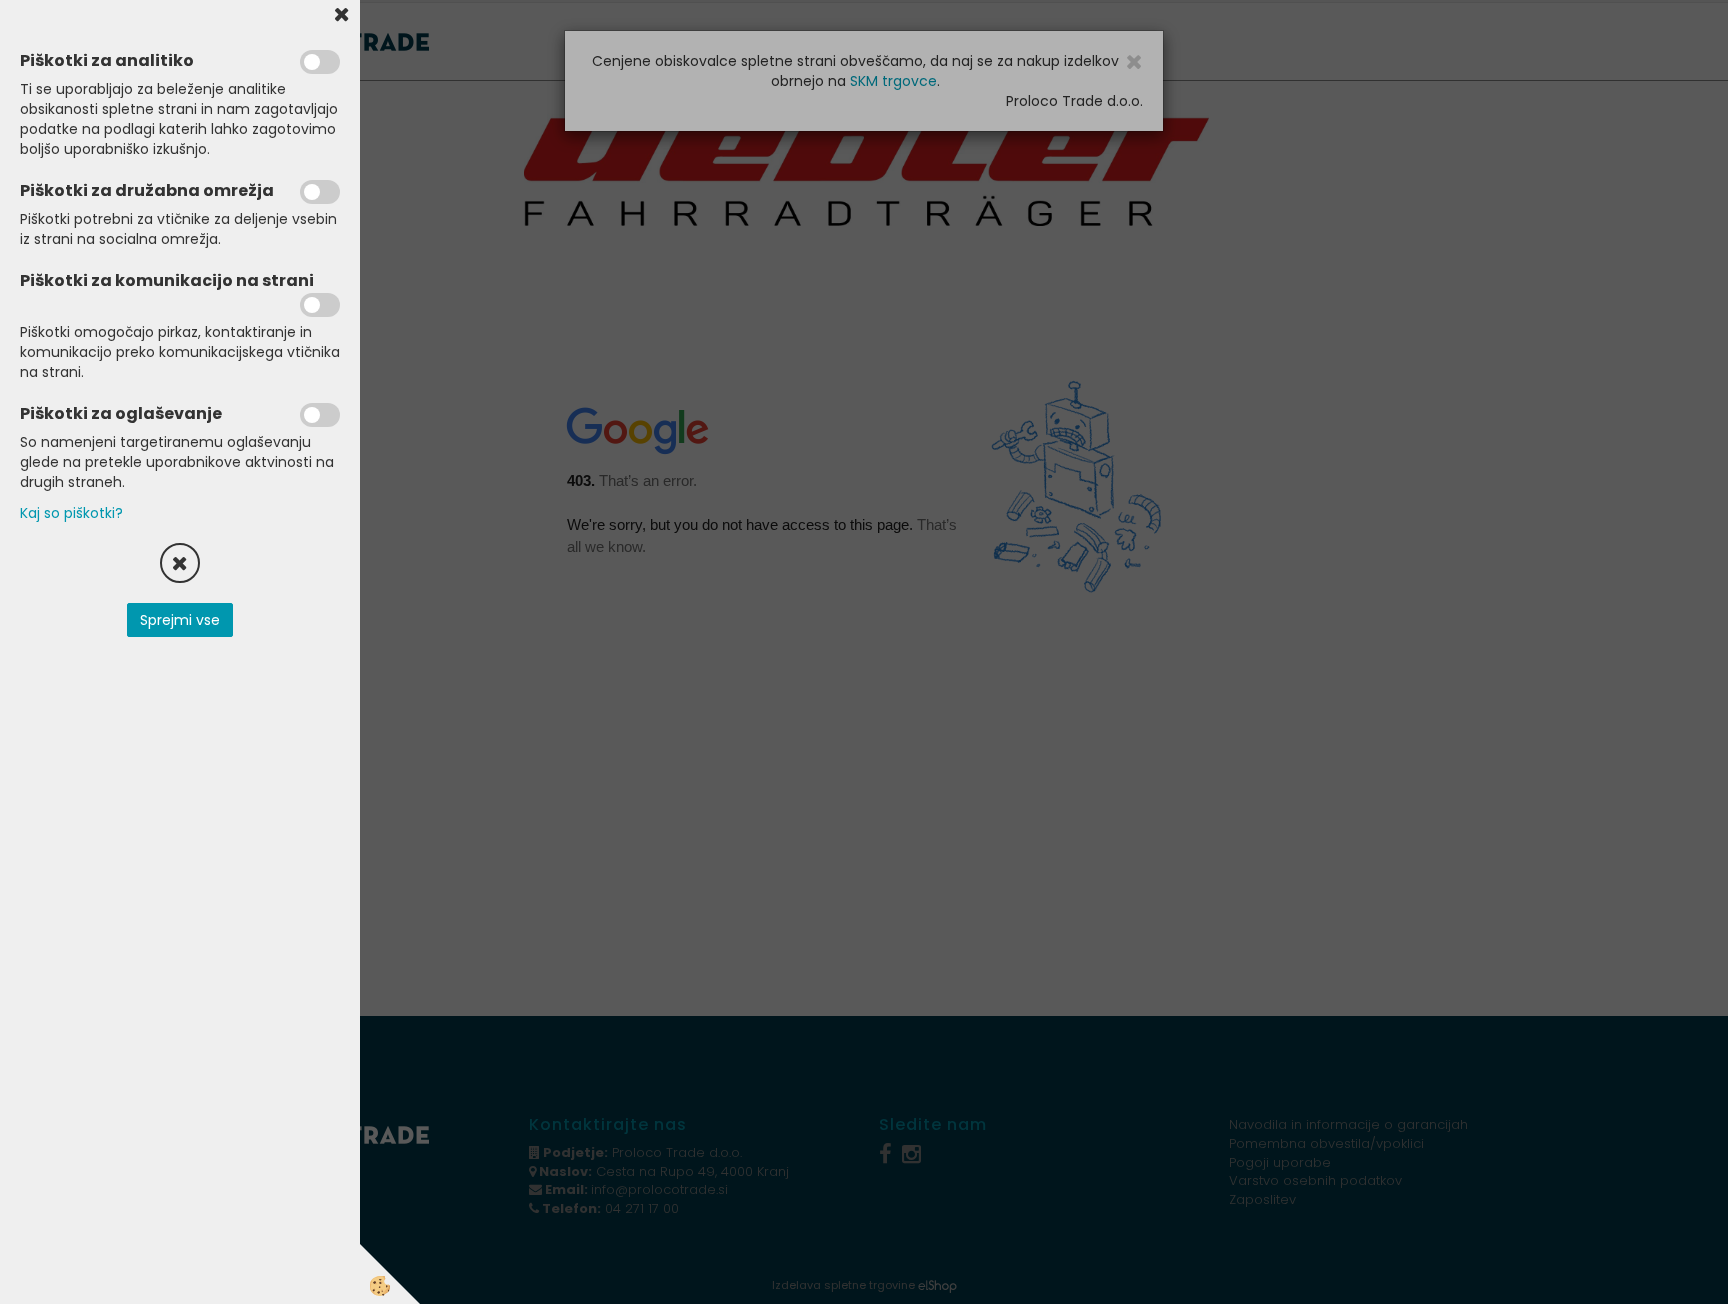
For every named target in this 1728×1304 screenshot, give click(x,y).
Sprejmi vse (180, 620)
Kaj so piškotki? (71, 513)
